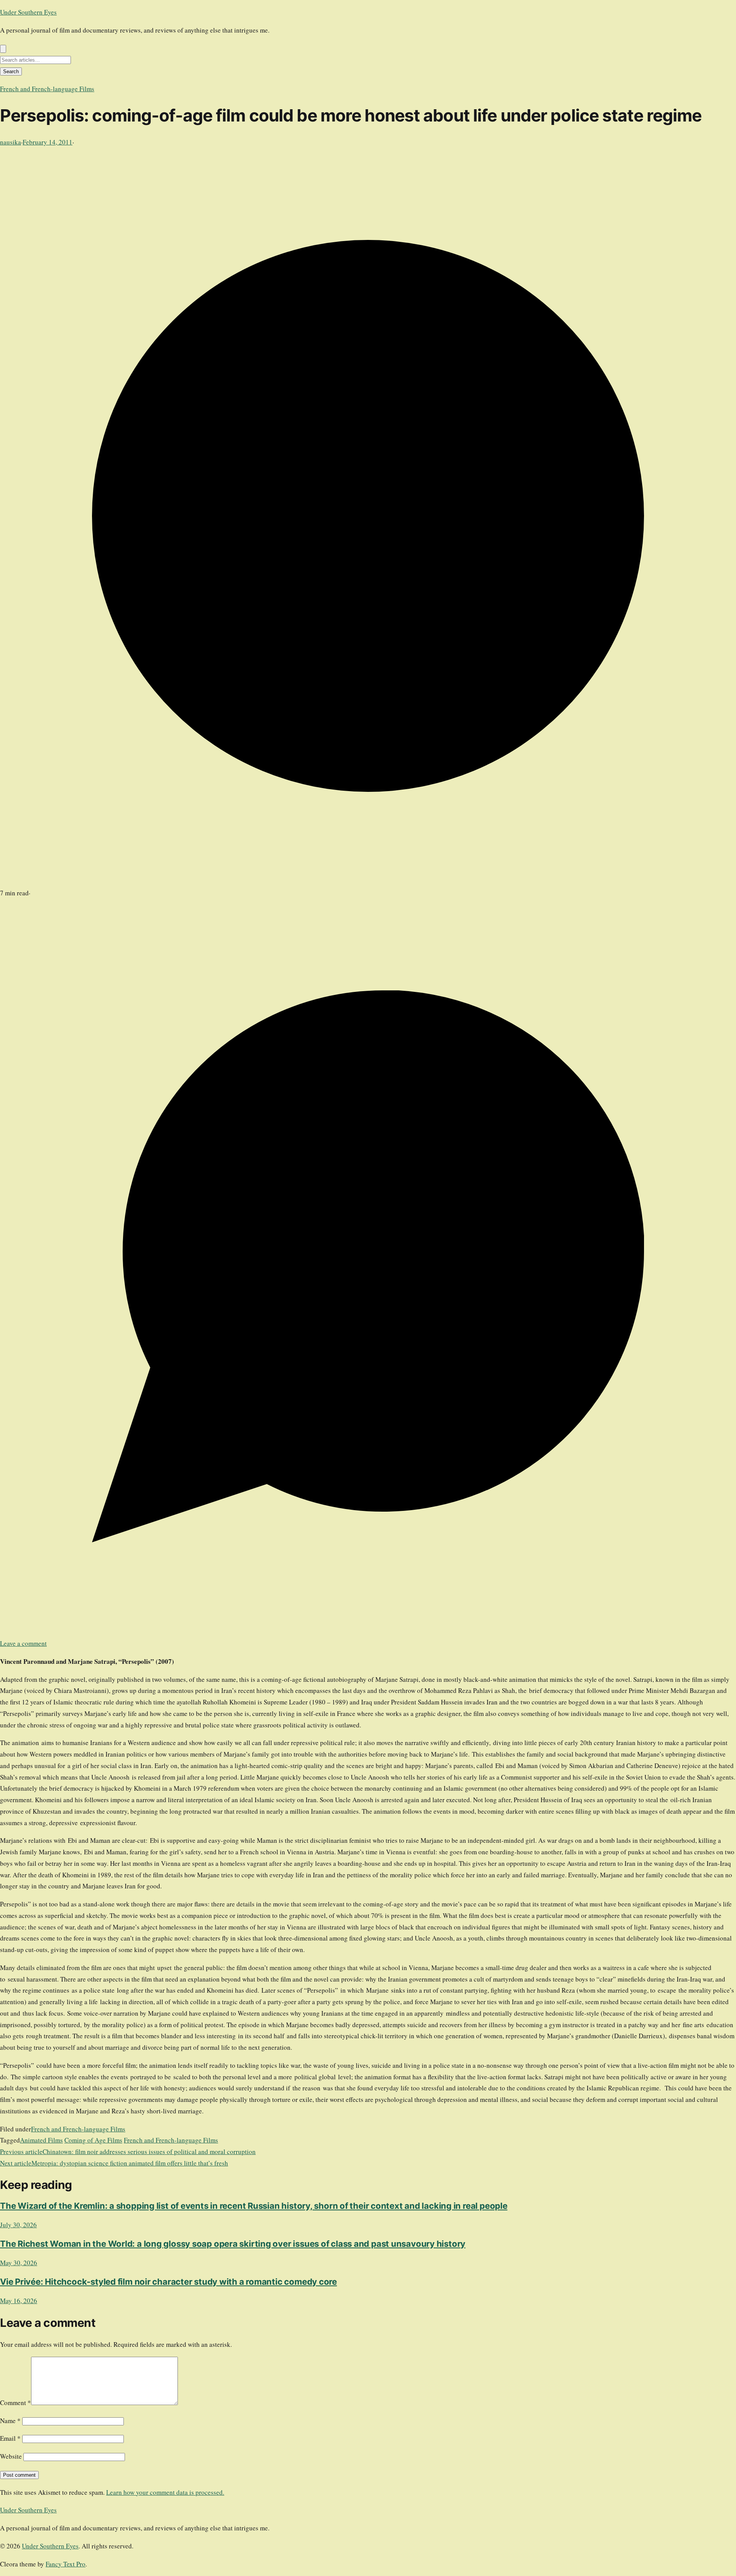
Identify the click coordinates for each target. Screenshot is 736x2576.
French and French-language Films (47, 89)
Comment (16, 2403)
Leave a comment (23, 1643)
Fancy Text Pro (66, 2564)
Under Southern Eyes (28, 12)
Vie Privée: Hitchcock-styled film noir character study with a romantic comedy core (168, 2282)
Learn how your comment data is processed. (165, 2492)
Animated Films (41, 2140)
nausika (11, 142)
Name (10, 2421)
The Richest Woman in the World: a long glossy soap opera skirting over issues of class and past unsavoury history (233, 2244)
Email (10, 2438)
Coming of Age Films (93, 2140)
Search (11, 71)
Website (11, 2456)
